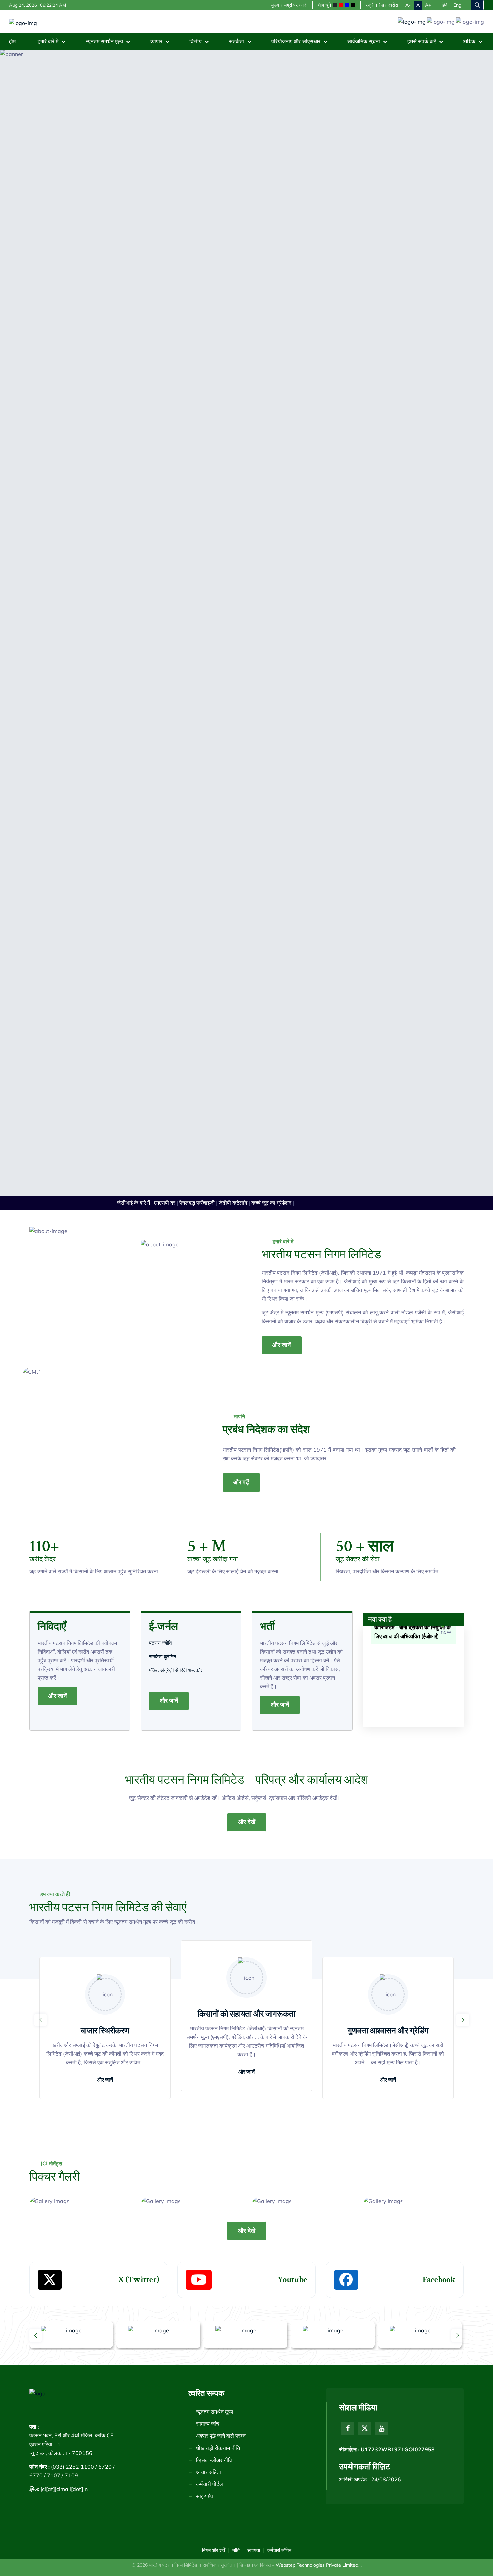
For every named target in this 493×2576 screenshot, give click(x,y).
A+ (428, 5)
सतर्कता (237, 41)
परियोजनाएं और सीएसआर (296, 41)
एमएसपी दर (149, 1860)
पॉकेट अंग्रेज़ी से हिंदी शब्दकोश (177, 2327)
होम (12, 41)
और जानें (282, 2002)
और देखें (247, 2479)
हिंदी (445, 5)
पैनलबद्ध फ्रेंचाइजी (181, 1860)
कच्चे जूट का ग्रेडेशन (256, 1860)
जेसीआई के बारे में (118, 1860)
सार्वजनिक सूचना (364, 41)
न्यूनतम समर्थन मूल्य (105, 41)
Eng (458, 5)
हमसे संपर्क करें (422, 41)
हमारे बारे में (49, 41)
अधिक (470, 41)
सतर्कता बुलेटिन (163, 2314)
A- (408, 5)
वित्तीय (196, 41)
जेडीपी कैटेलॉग (217, 1860)
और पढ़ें (241, 2139)
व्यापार (157, 41)
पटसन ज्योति (161, 2300)
